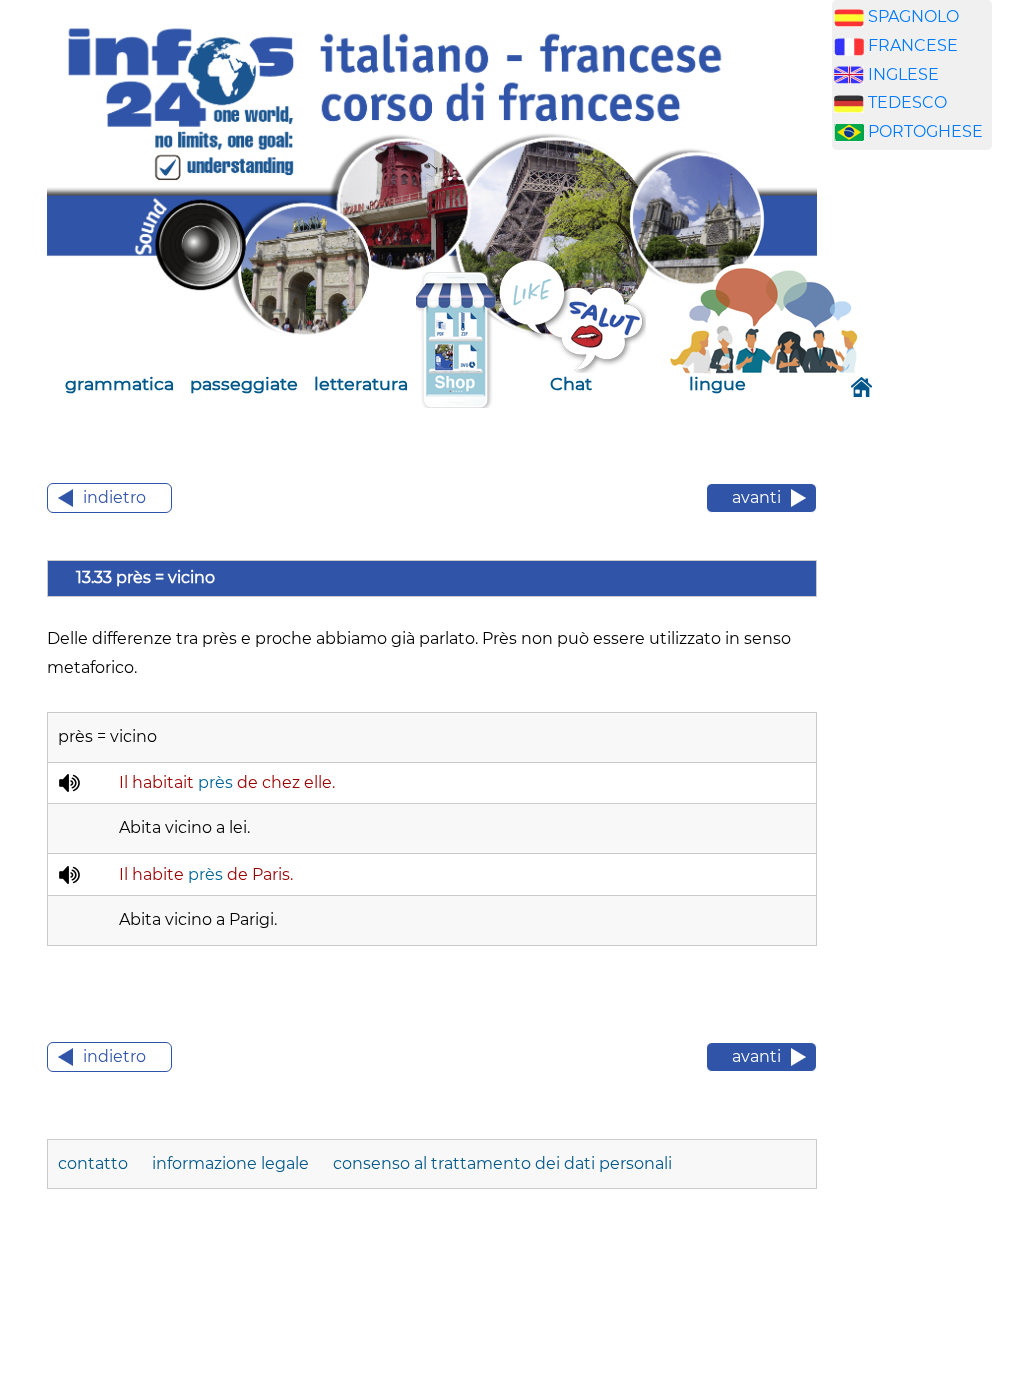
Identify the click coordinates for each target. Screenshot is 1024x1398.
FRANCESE (913, 45)
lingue (717, 383)
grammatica (119, 383)
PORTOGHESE (925, 131)
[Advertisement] (927, 479)
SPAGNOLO (913, 16)
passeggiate (244, 383)
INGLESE (903, 74)
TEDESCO (907, 102)
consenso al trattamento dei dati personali (502, 1163)
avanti (756, 497)
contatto (95, 1163)
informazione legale (230, 1163)
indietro (114, 497)
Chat (571, 383)
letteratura (361, 383)
